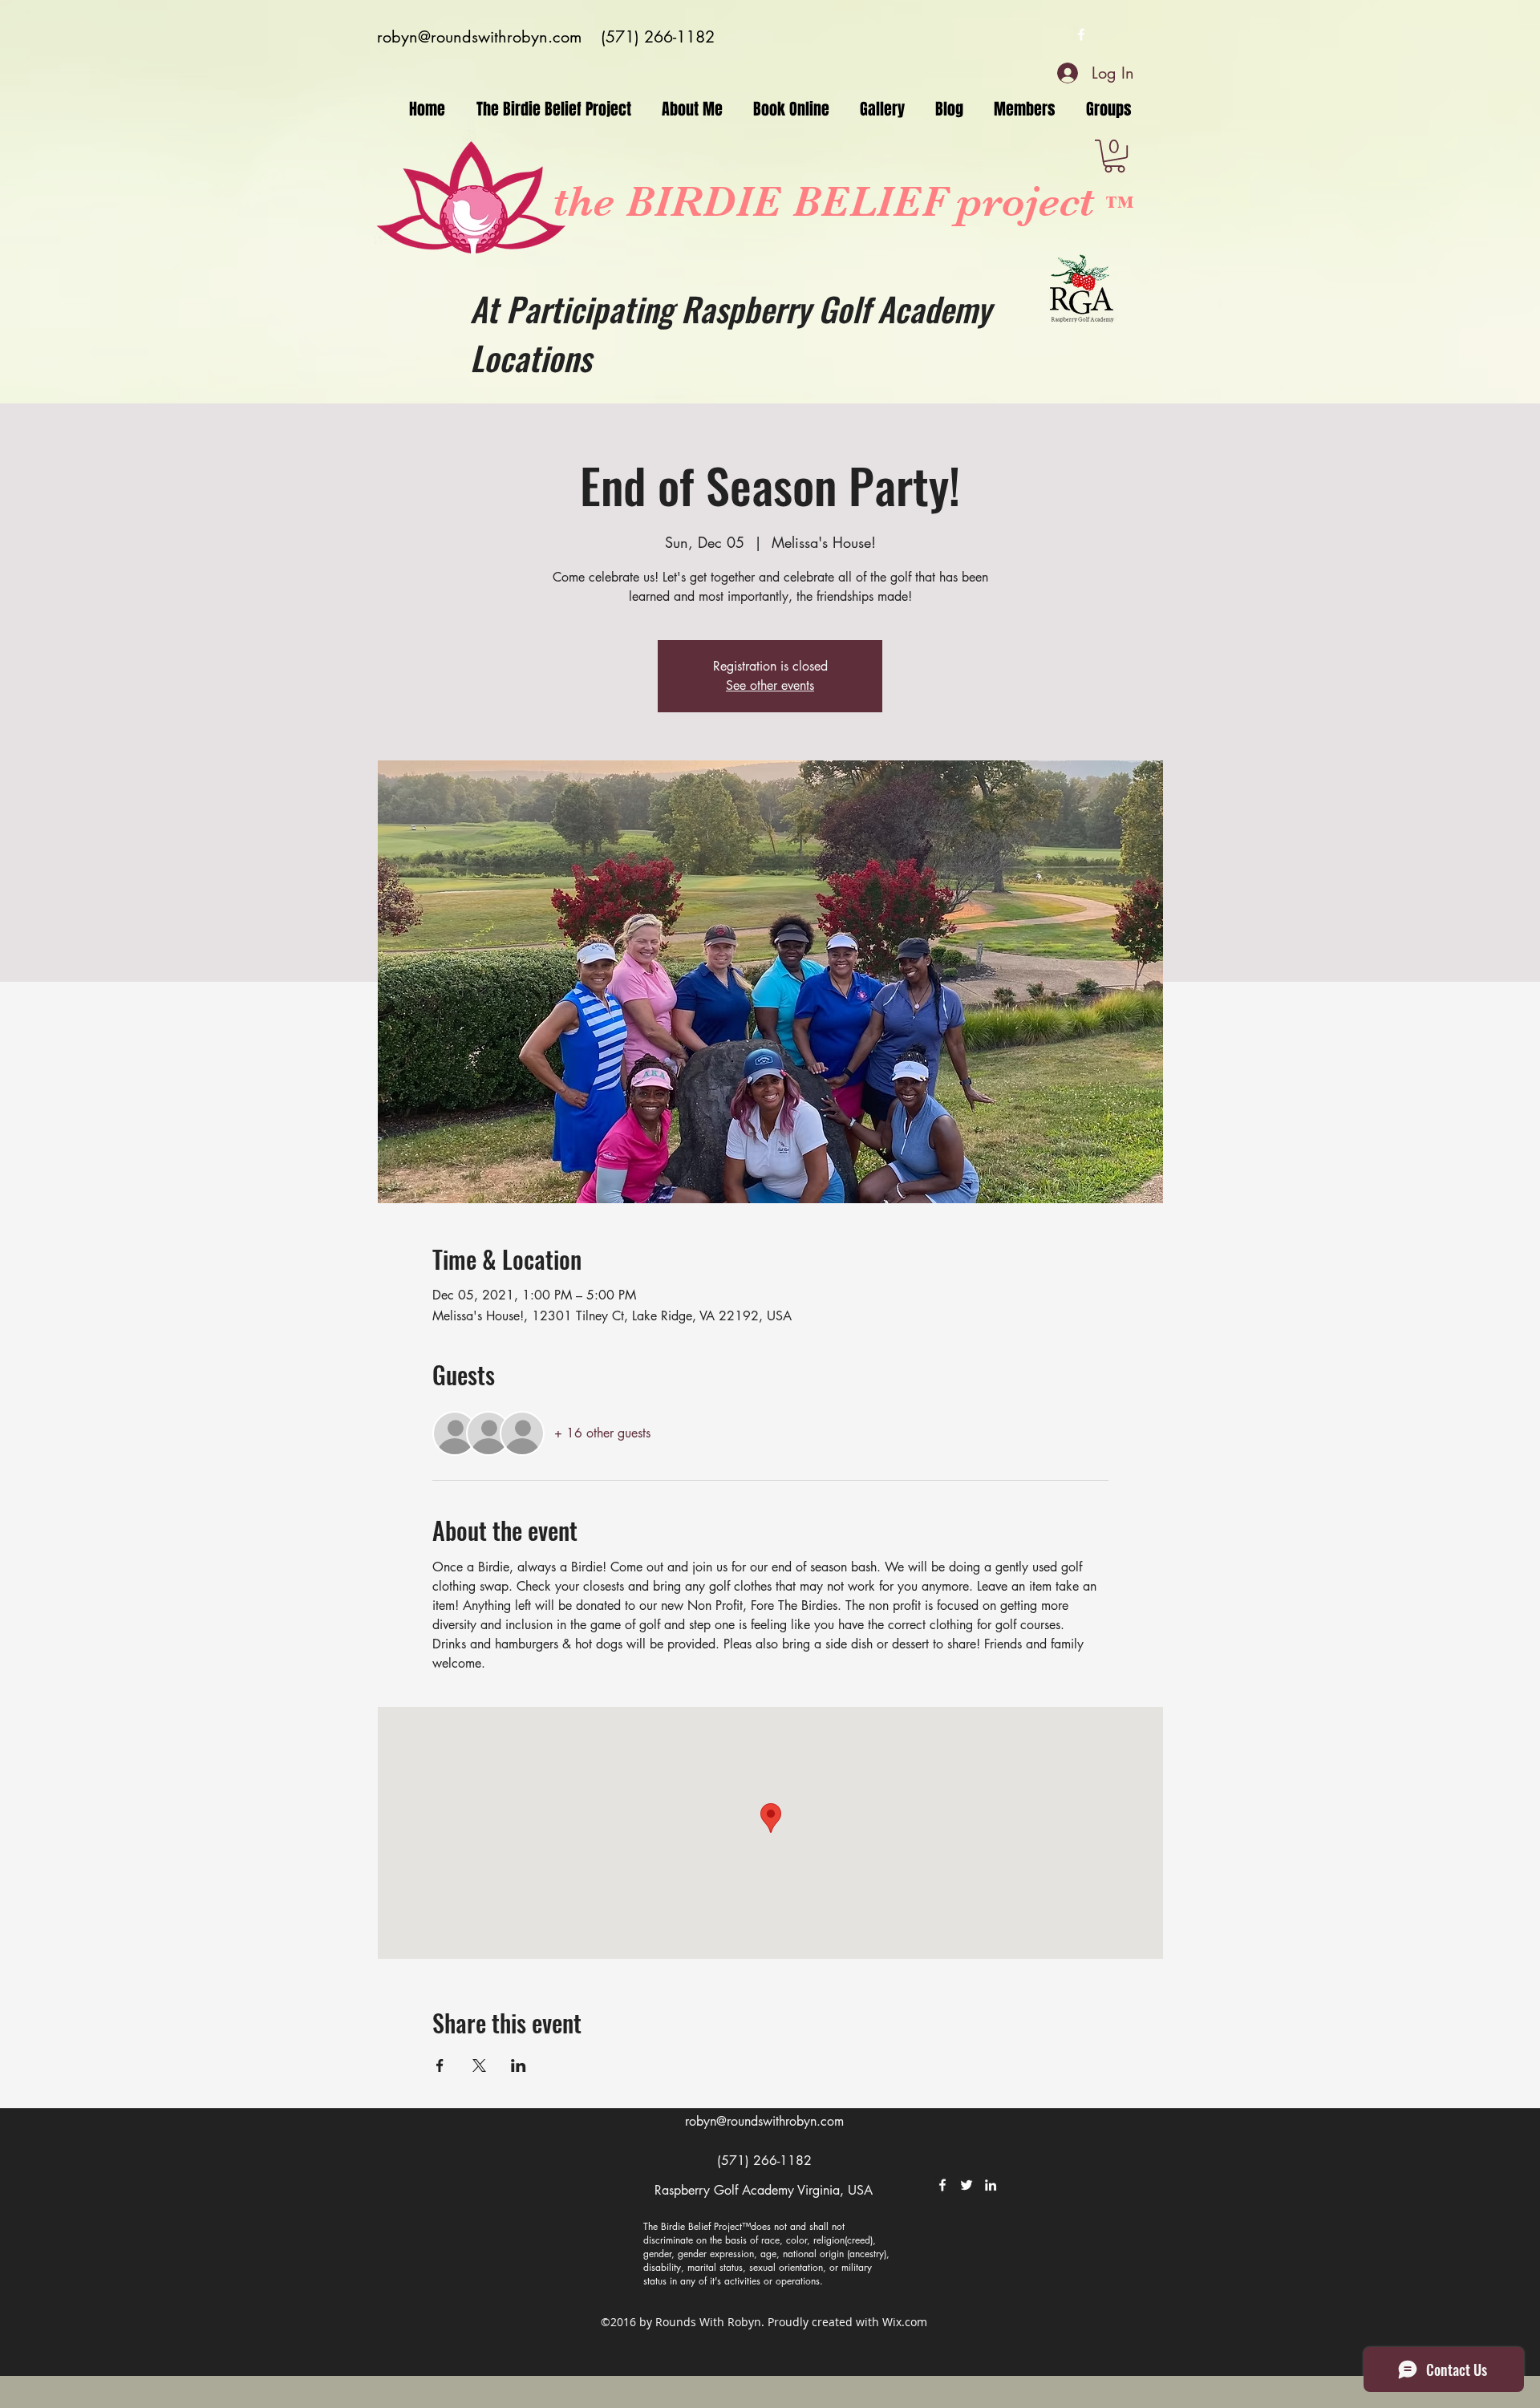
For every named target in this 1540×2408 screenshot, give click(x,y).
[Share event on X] (479, 2065)
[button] (1114, 156)
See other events (770, 685)
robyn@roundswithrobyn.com (479, 37)
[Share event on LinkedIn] (519, 2065)
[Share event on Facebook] (440, 2065)
